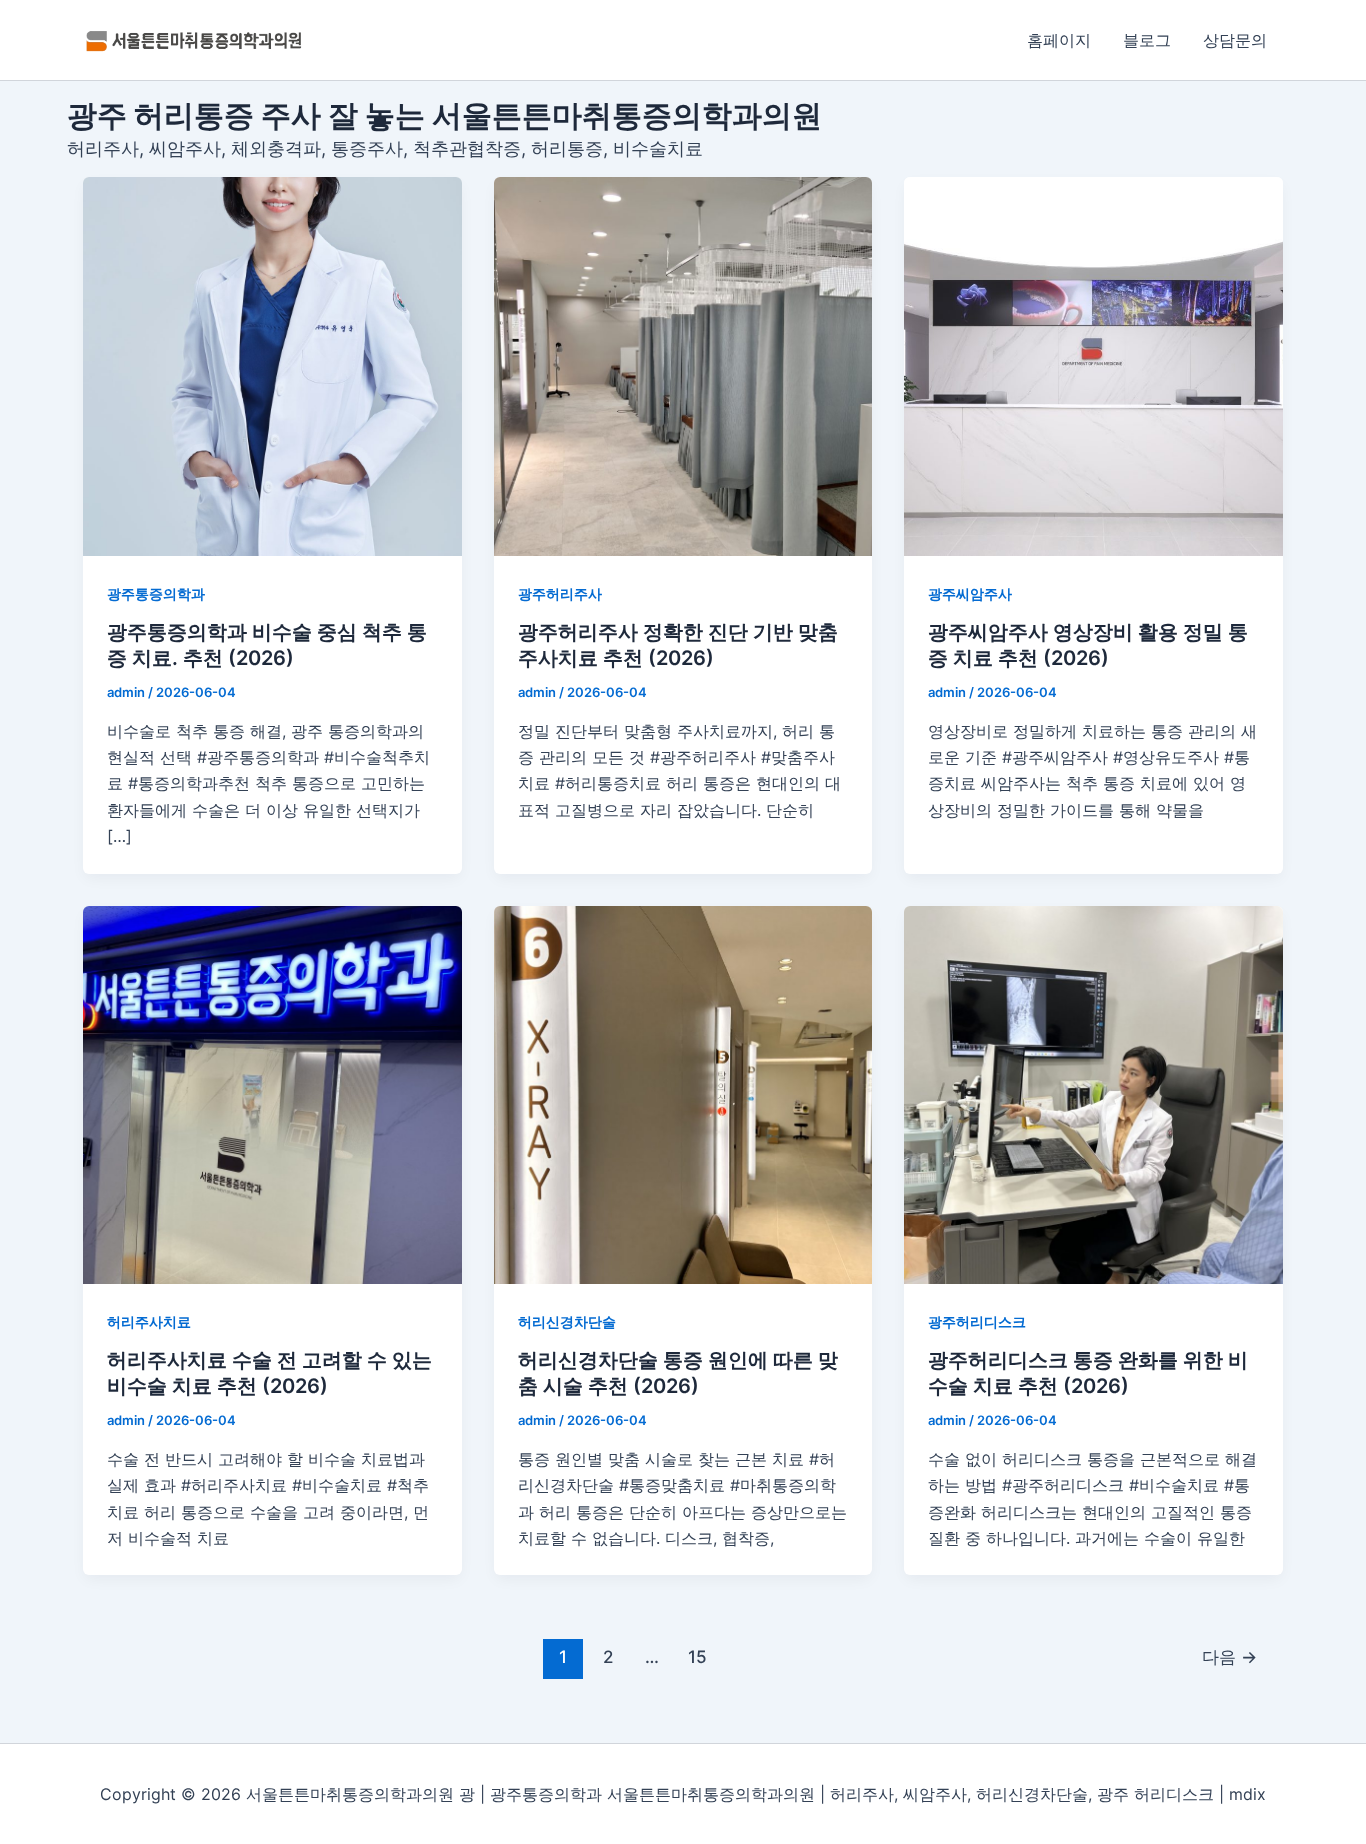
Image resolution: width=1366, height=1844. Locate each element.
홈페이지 (1059, 40)
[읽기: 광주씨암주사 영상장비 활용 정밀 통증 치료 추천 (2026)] (1093, 366)
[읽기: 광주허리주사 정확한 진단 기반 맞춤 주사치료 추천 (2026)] (683, 366)
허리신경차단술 (567, 1321)
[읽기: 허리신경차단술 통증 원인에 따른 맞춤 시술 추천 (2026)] (683, 1095)
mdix (1247, 1794)
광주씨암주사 (970, 593)
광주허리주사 (560, 593)
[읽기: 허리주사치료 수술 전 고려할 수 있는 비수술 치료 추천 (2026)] (272, 1095)
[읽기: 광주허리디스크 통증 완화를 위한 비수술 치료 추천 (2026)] (1093, 1095)
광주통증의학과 (156, 593)
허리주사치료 (149, 1321)
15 (697, 1656)
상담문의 (1235, 40)
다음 (1229, 1656)
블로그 (1147, 40)
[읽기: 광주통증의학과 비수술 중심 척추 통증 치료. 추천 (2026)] (272, 366)
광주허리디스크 (977, 1321)
